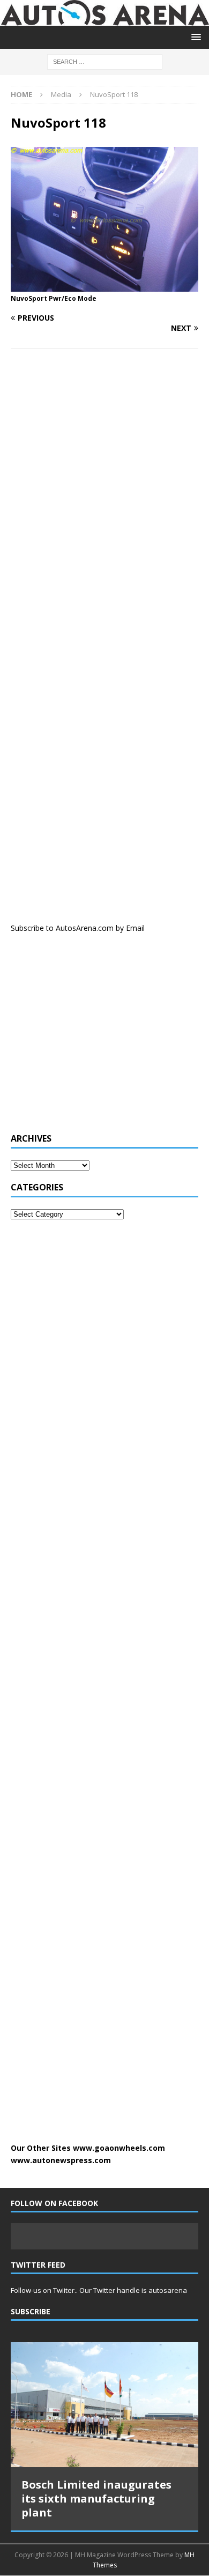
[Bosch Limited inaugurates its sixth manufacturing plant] (104, 2404)
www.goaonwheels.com (119, 2148)
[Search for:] (105, 61)
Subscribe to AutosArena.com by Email (78, 928)
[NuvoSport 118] (104, 286)
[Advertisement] (91, 1039)
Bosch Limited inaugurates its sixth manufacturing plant (96, 2499)
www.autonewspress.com (61, 2160)
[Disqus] (104, 496)
